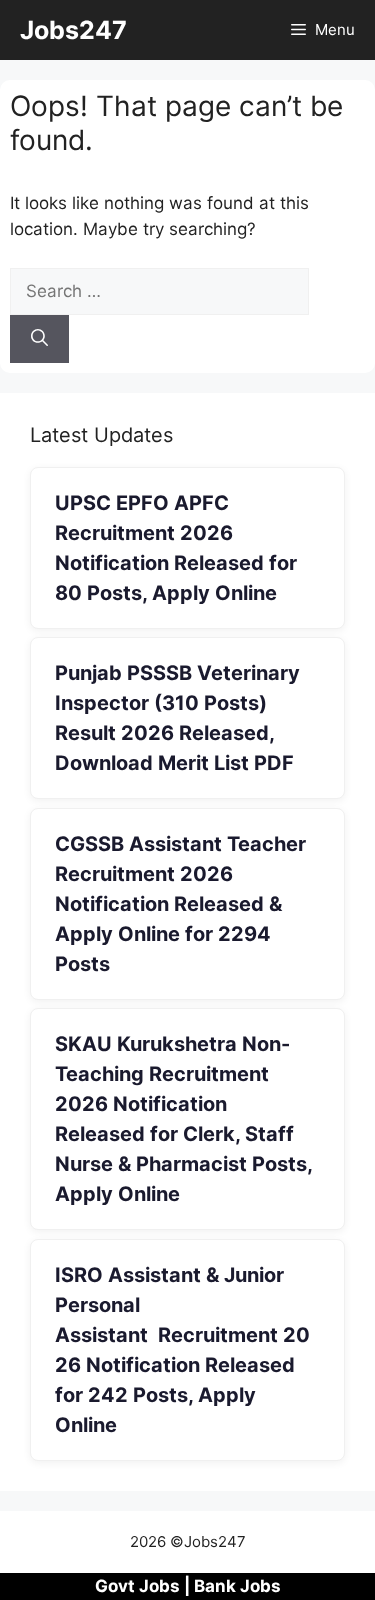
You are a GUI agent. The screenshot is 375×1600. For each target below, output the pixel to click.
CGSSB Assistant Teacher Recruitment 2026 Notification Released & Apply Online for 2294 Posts (180, 904)
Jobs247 (73, 30)
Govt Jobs (137, 1586)
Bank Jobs (237, 1586)
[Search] (39, 339)
